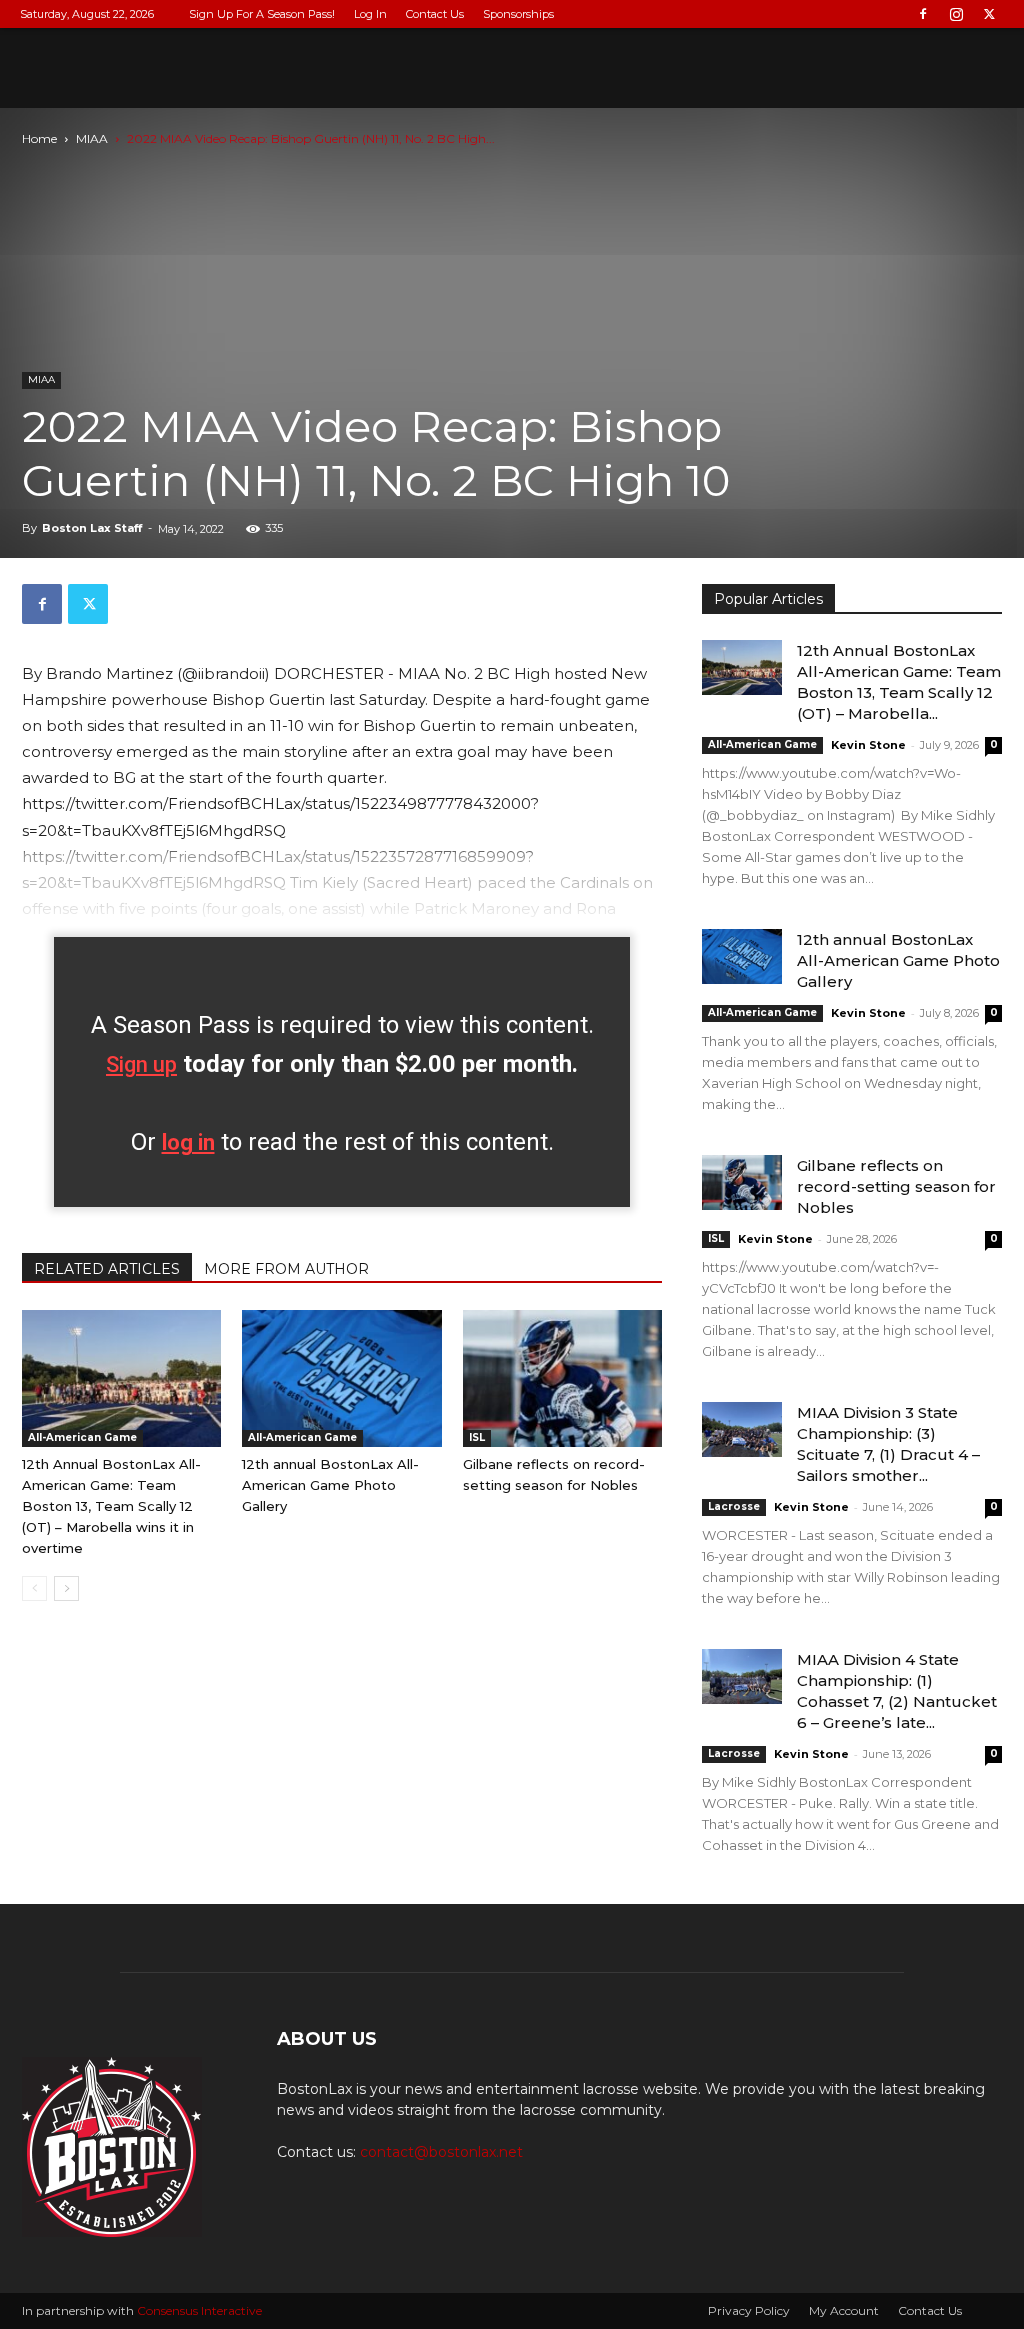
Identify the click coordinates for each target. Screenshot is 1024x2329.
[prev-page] (34, 1588)
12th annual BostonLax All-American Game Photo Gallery (330, 1485)
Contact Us (435, 14)
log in (188, 1142)
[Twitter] (989, 14)
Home (39, 138)
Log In (370, 14)
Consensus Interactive (199, 2310)
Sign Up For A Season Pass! (262, 14)
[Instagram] (956, 14)
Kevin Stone (868, 745)
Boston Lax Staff (92, 528)
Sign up (141, 1064)
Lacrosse (734, 1506)
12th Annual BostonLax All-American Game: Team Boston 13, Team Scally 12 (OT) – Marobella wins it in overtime (111, 1506)
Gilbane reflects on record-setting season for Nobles (896, 1186)
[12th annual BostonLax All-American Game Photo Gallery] (341, 1378)
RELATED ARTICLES (107, 1269)
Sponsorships (518, 14)
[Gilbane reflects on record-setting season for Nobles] (562, 1378)
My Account (844, 2310)
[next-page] (66, 1588)
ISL (477, 1437)
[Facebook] (923, 14)
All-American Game (82, 1437)
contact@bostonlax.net (441, 2152)
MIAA (92, 138)
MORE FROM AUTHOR (286, 1269)
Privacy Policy (749, 2310)
